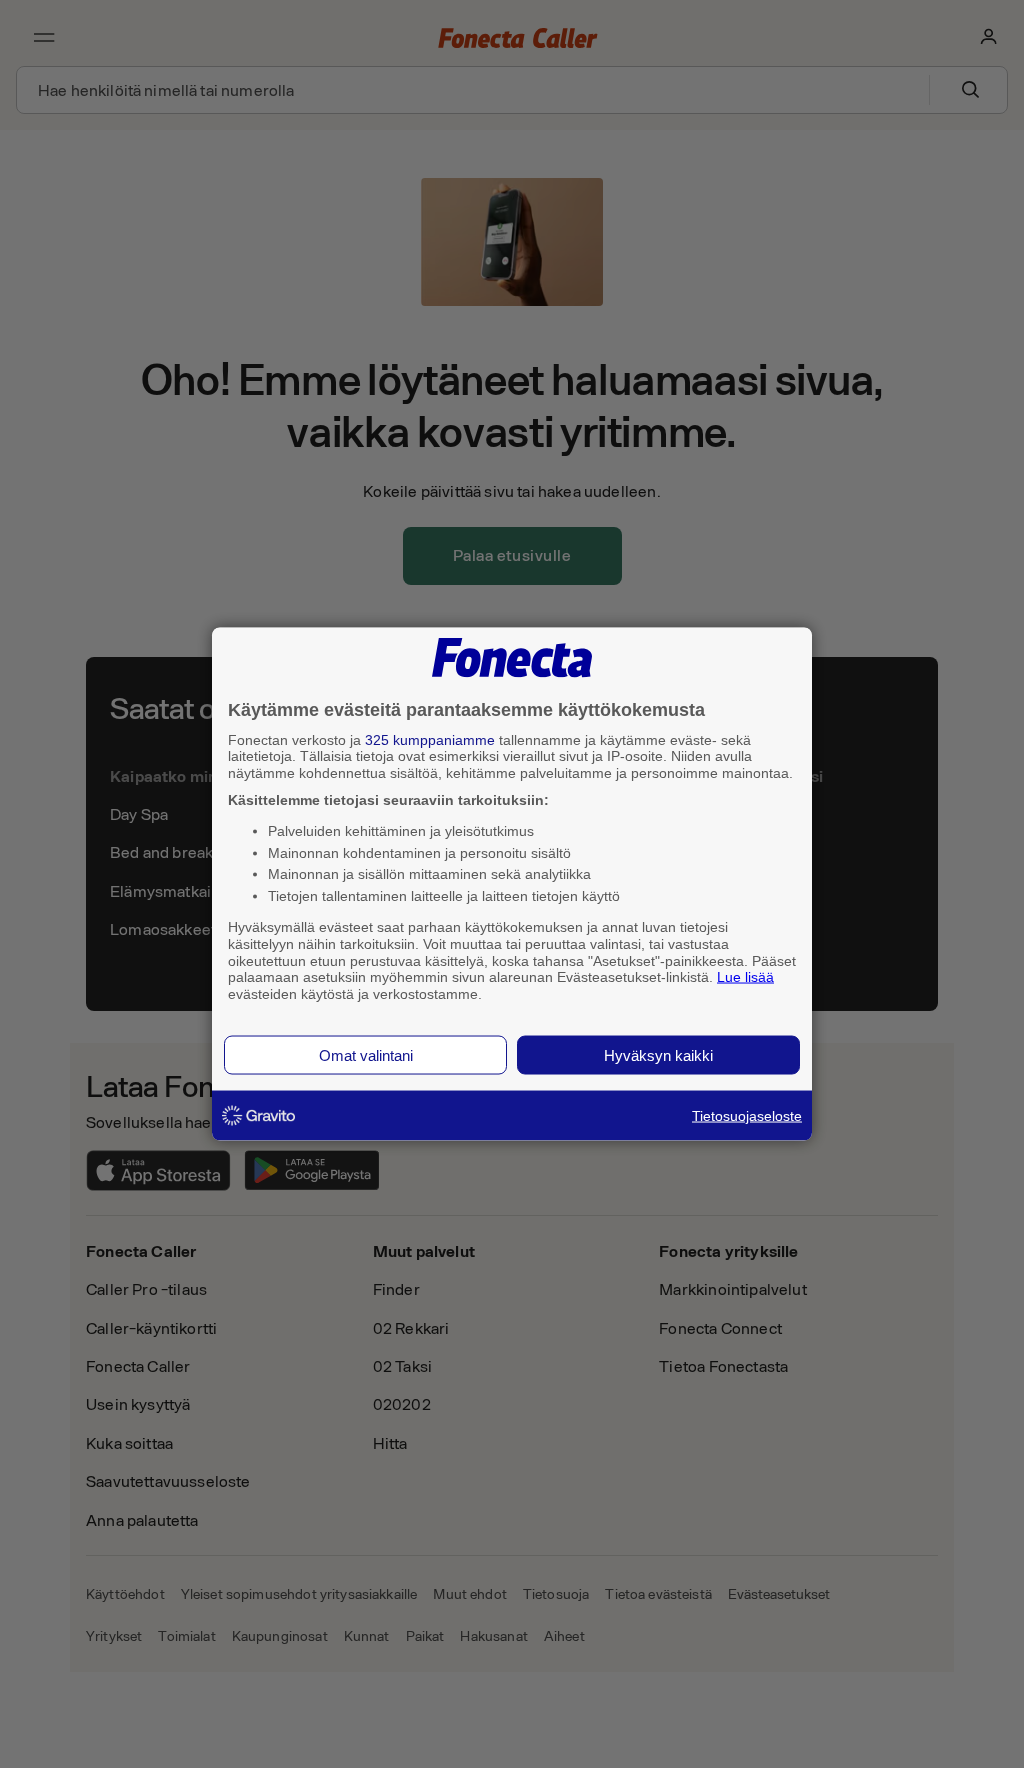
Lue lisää (745, 977)
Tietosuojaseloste (747, 1115)
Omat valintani (366, 1054)
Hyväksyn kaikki (658, 1054)
